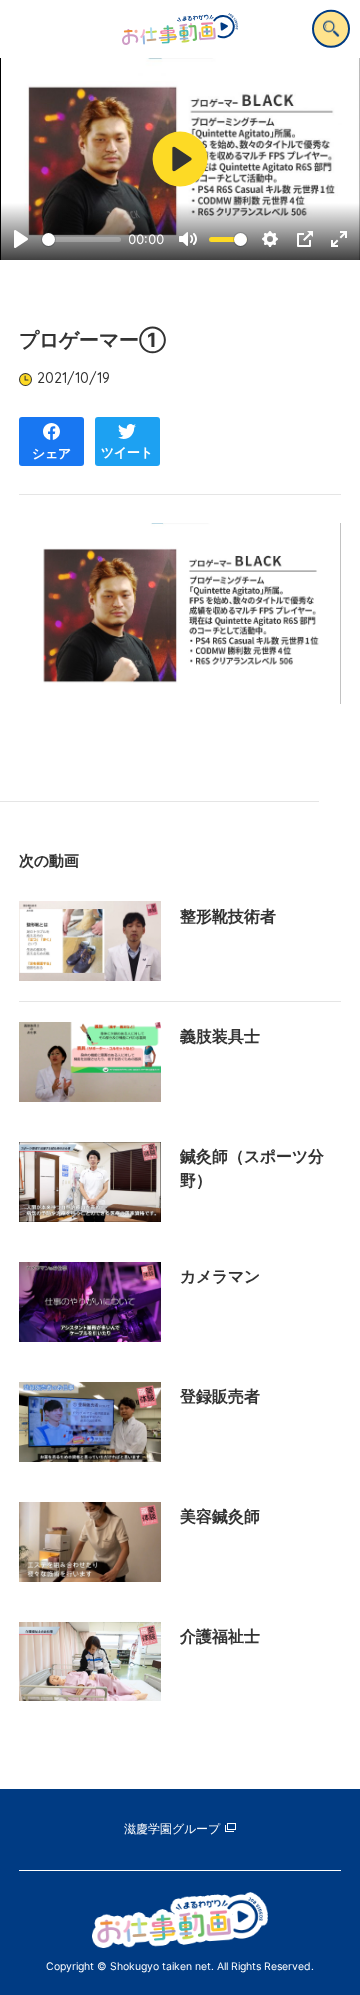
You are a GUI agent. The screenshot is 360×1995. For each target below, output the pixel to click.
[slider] (81, 239)
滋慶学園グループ (172, 1829)
